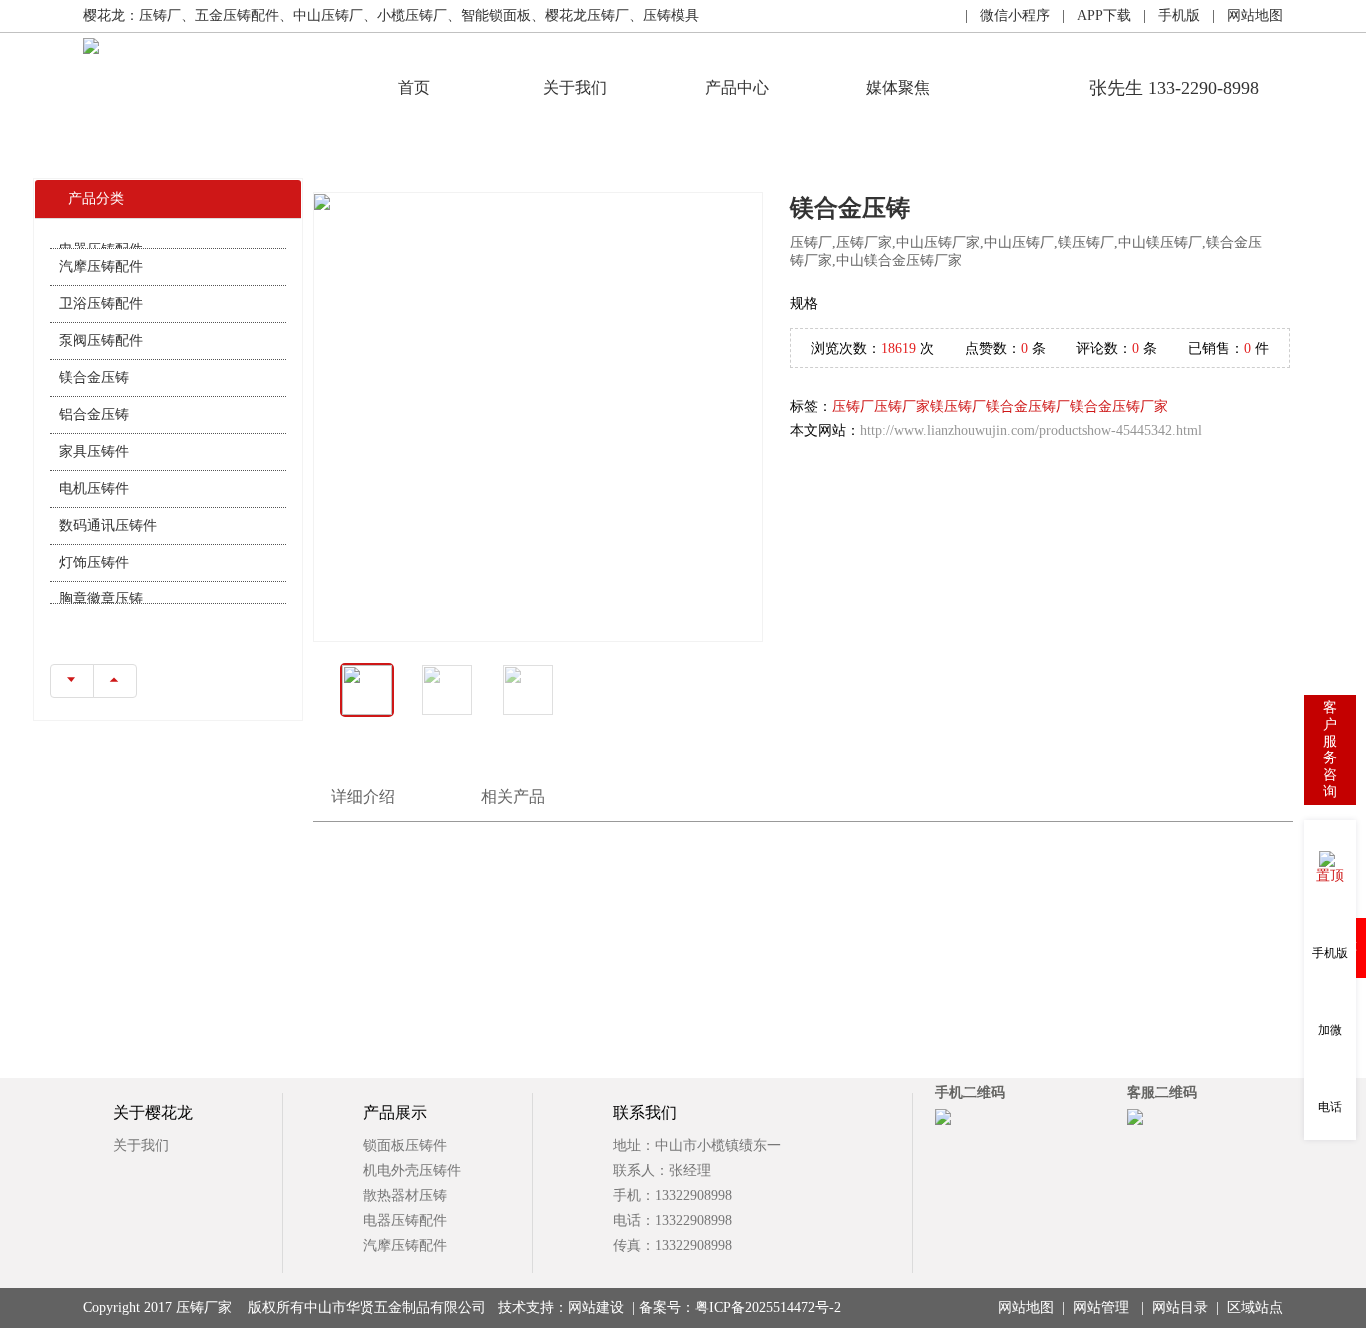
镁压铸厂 (958, 406)
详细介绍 (363, 796)
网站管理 (1101, 1307)
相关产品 (513, 796)
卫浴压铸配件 (101, 288)
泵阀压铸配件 (101, 325)
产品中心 (737, 87)
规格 (804, 303)
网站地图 (1026, 1307)
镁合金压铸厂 (1028, 406)
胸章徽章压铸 (101, 584)
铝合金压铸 (94, 399)
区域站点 (1255, 1307)
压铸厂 (853, 406)
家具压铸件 (94, 436)
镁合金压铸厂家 (1119, 406)
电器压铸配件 (405, 1220)
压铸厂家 (902, 406)
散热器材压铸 (405, 1195)
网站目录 (1180, 1307)
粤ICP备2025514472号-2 (768, 1307)
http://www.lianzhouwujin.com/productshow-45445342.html (1031, 430)
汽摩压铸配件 (101, 251)
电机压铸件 (94, 473)
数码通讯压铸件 (108, 510)
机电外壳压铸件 (412, 1170)
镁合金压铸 (94, 362)
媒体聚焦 (898, 87)
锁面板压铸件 (405, 1145)
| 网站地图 (1241, 15)
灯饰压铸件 (94, 547)
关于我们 (575, 87)
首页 (414, 87)
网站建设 (596, 1307)
